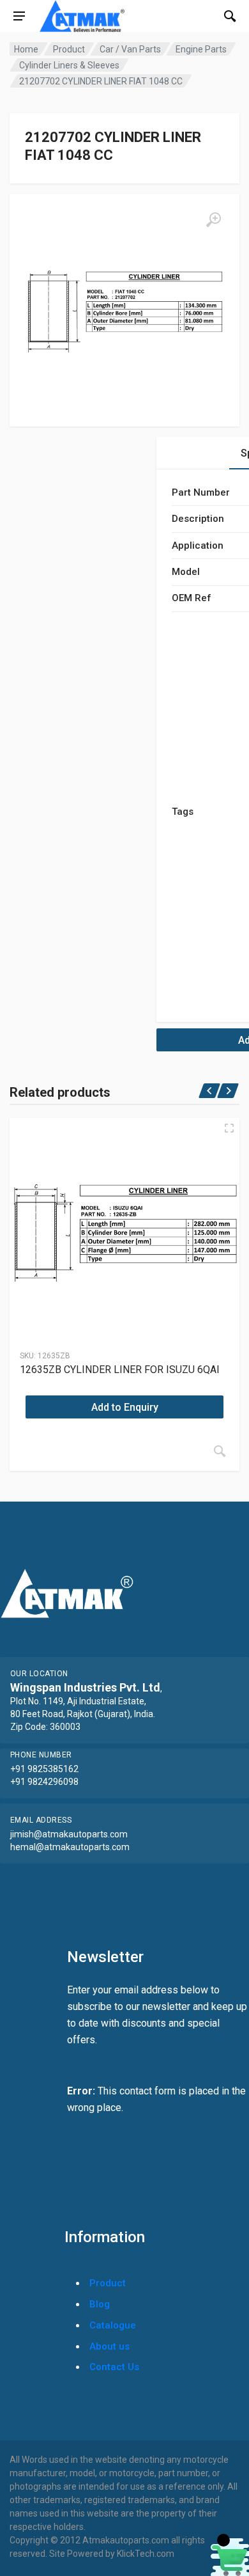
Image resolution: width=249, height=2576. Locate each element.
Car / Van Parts (130, 49)
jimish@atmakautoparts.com (69, 1834)
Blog (100, 2304)
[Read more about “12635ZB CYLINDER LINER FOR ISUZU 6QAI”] (220, 1451)
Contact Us (114, 2367)
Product (69, 49)
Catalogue (113, 2325)
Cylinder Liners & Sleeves (69, 65)
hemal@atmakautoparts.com (70, 1847)
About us (109, 2346)
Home (26, 49)
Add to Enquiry (125, 1407)
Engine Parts (201, 49)
